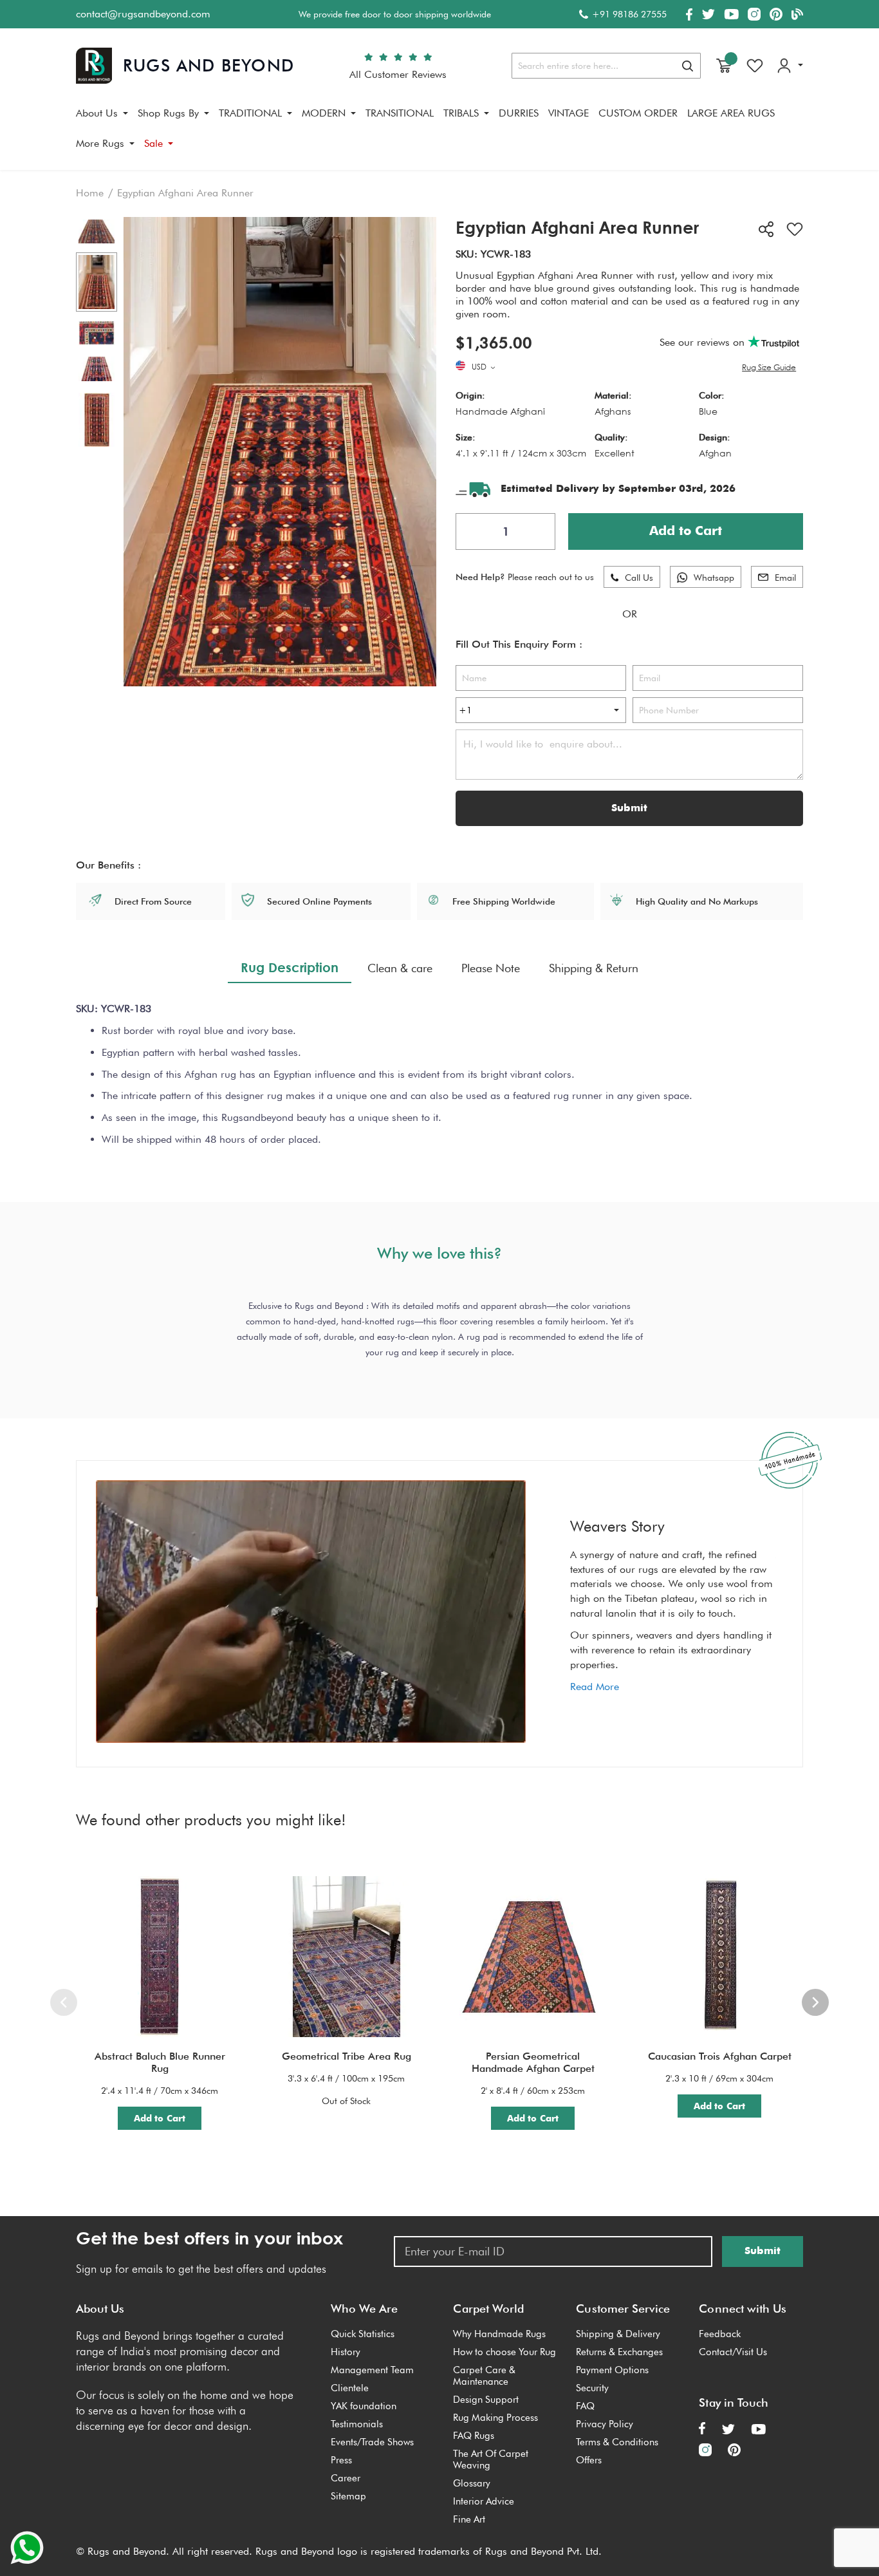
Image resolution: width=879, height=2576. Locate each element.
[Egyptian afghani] (97, 282)
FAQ (585, 2406)
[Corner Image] (97, 333)
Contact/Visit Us (733, 2352)
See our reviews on (704, 342)
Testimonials (357, 2424)
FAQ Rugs (474, 2436)
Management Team (372, 2370)
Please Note (491, 968)
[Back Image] (97, 232)
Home (90, 193)
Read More (595, 1687)
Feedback (720, 2334)
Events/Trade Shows (372, 2442)
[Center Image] (97, 369)
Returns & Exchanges (619, 2352)
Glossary (472, 2483)
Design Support (486, 2400)
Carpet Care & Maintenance (484, 2376)
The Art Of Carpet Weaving (491, 2459)
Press (341, 2460)
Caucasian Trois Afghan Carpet (720, 2056)
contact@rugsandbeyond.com (143, 14)
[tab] (290, 968)
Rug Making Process (495, 2418)
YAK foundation (364, 2406)
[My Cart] (724, 66)
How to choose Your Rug (504, 2352)
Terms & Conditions (617, 2442)
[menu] (439, 133)
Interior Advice (484, 2501)
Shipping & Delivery (618, 2334)
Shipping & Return (594, 968)
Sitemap (348, 2496)
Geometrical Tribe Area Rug (347, 2056)
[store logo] (185, 66)
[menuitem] (102, 113)
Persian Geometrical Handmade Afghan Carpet (533, 2062)
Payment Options (612, 2370)
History (346, 2352)
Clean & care (400, 968)
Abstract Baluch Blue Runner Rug (160, 2062)
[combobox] (606, 66)
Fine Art (469, 2519)
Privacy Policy (605, 2424)
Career (346, 2478)
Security (592, 2388)
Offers (589, 2460)
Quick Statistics (363, 2334)
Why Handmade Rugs (499, 2334)
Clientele (350, 2388)
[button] (485, 368)
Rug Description (290, 967)
